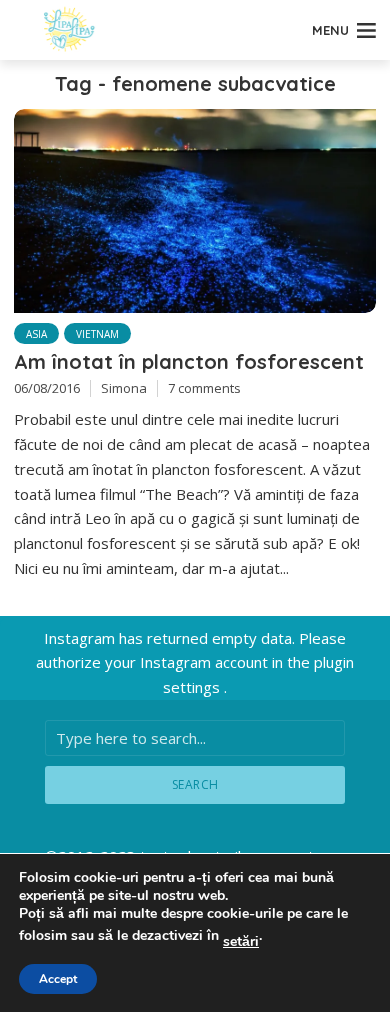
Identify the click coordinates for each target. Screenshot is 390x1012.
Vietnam (97, 334)
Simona (124, 388)
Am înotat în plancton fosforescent (189, 361)
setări (241, 942)
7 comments (204, 388)
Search (195, 784)
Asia (36, 334)
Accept (58, 979)
